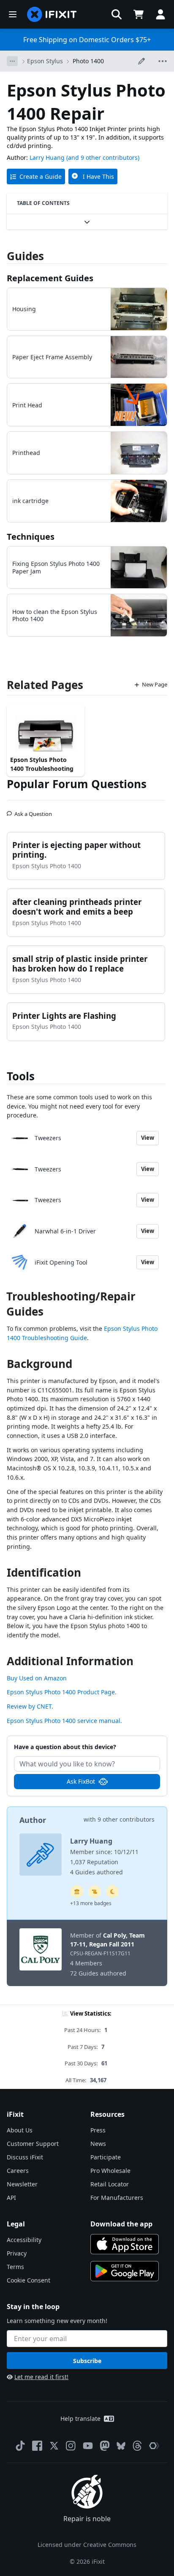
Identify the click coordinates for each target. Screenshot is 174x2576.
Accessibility (24, 2240)
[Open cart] (139, 14)
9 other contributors (126, 1819)
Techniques (31, 537)
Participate (106, 2157)
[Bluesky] (121, 2446)
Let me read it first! (41, 2377)
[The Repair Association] (154, 2446)
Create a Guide (41, 176)
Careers (18, 2171)
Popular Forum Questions (77, 784)
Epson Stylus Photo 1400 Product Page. (62, 1692)
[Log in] (160, 14)
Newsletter (22, 2184)
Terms (15, 2267)
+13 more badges (91, 1903)
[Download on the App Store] (125, 2244)
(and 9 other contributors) (103, 157)
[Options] (12, 61)
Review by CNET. (30, 1706)
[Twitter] (54, 2446)
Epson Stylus (45, 61)
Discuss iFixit (25, 2157)
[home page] (52, 14)
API (11, 2198)
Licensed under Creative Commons (87, 2545)
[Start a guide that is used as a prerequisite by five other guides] (77, 1892)
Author (33, 1820)
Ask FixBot (81, 1781)
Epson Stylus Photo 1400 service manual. (64, 1721)
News (98, 2144)
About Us (20, 2130)
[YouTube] (88, 2446)
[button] (117, 14)
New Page (155, 684)
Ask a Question (33, 810)
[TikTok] (20, 2446)
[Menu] (13, 14)
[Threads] (137, 2446)
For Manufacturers (117, 2198)
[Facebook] (37, 2446)
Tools (21, 1076)
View (148, 1138)
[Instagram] (71, 2446)
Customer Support (33, 2144)
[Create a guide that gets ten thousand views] (95, 1892)
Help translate (80, 2419)
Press (98, 2130)
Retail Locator (110, 2184)
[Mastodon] (105, 2446)
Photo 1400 (88, 61)
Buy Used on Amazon (37, 1678)
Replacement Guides (50, 278)
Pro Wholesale (110, 2171)
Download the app (121, 2224)
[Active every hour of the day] (112, 1892)
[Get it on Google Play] (125, 2271)
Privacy (17, 2253)
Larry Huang (47, 157)
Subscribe (87, 2361)
